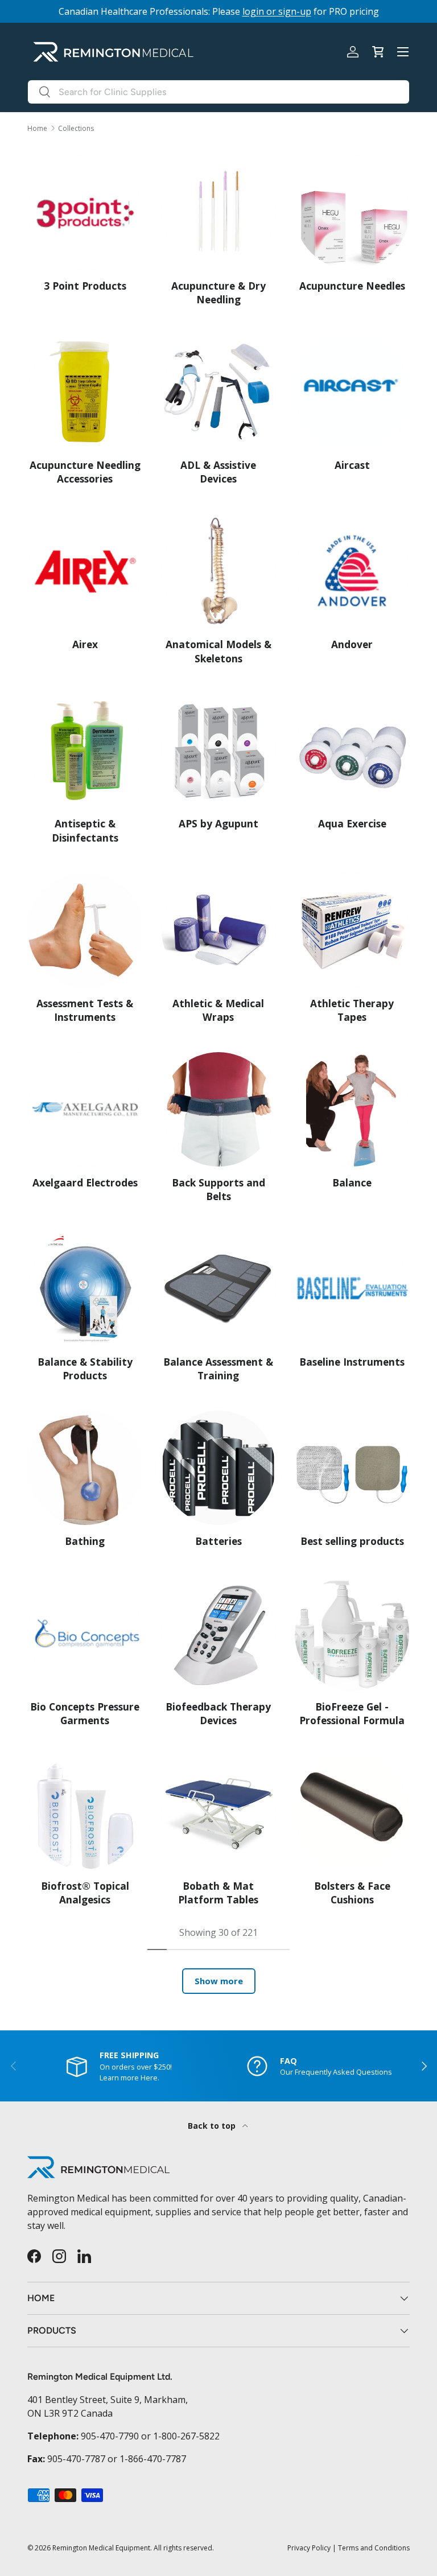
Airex (85, 644)
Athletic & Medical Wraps (218, 1010)
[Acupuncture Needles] (352, 213)
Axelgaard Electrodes (85, 1183)
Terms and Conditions (374, 2548)
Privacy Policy (309, 2548)
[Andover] (352, 572)
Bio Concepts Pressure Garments (85, 1714)
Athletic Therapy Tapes (352, 1010)
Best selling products (352, 1541)
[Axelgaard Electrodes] (85, 1109)
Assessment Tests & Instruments (85, 1010)
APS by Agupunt (218, 824)
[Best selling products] (352, 1468)
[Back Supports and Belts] (219, 1109)
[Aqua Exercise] (352, 751)
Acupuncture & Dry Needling (218, 293)
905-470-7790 (110, 2436)
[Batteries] (219, 1468)
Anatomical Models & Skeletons (218, 651)
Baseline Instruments (352, 1362)
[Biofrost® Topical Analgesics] (85, 1813)
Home (37, 129)
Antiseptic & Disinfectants (85, 830)
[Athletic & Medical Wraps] (219, 930)
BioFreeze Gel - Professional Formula (352, 1714)
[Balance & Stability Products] (85, 1289)
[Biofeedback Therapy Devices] (219, 1633)
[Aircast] (352, 392)
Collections (76, 129)
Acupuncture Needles (352, 286)
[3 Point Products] (85, 213)
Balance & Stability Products (85, 1369)
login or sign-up (277, 11)
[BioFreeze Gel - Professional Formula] (352, 1633)
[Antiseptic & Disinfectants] (85, 751)
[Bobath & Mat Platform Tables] (219, 1813)
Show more (219, 1981)
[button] (378, 52)
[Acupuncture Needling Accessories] (85, 392)
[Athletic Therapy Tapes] (352, 930)
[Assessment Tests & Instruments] (85, 930)
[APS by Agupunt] (219, 751)
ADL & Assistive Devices (218, 472)
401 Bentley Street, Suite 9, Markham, (108, 2400)
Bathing (85, 1541)
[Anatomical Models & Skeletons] (219, 572)
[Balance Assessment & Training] (219, 1289)
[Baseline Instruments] (352, 1289)
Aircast (352, 465)
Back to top (213, 2126)
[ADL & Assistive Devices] (219, 392)
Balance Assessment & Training (218, 1369)
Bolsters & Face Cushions (352, 1893)
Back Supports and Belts (218, 1190)
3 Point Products (85, 286)
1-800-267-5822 (186, 2436)
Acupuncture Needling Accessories (85, 472)
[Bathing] (85, 1468)
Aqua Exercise (352, 824)
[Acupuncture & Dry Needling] (219, 213)
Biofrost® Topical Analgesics (85, 1893)
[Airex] (85, 572)
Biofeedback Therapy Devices (218, 1714)
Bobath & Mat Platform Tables (218, 1893)
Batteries (218, 1541)
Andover (352, 644)
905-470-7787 (76, 2459)
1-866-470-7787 (153, 2459)
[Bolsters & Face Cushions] (352, 1813)
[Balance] (352, 1109)
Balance (352, 1183)
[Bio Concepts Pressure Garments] (85, 1633)
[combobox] (218, 92)
